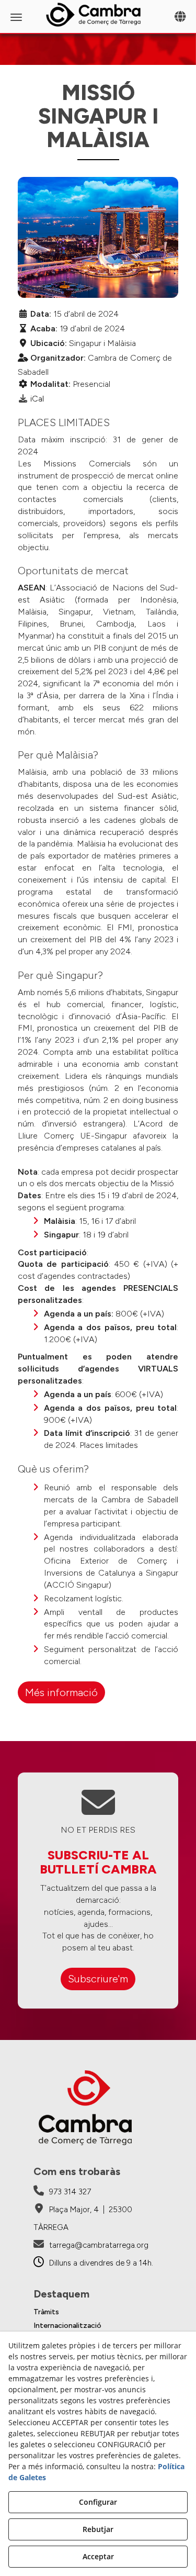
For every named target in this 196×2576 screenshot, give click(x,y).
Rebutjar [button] (98, 2529)
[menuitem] (98, 2312)
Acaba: (44, 328)
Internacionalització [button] (67, 2326)
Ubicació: (49, 343)
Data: (41, 314)
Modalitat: (50, 384)
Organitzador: (58, 358)
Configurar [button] (98, 2502)
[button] (98, 15)
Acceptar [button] (98, 2556)
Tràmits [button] (46, 2312)
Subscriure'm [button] (98, 1979)
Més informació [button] (61, 1692)
